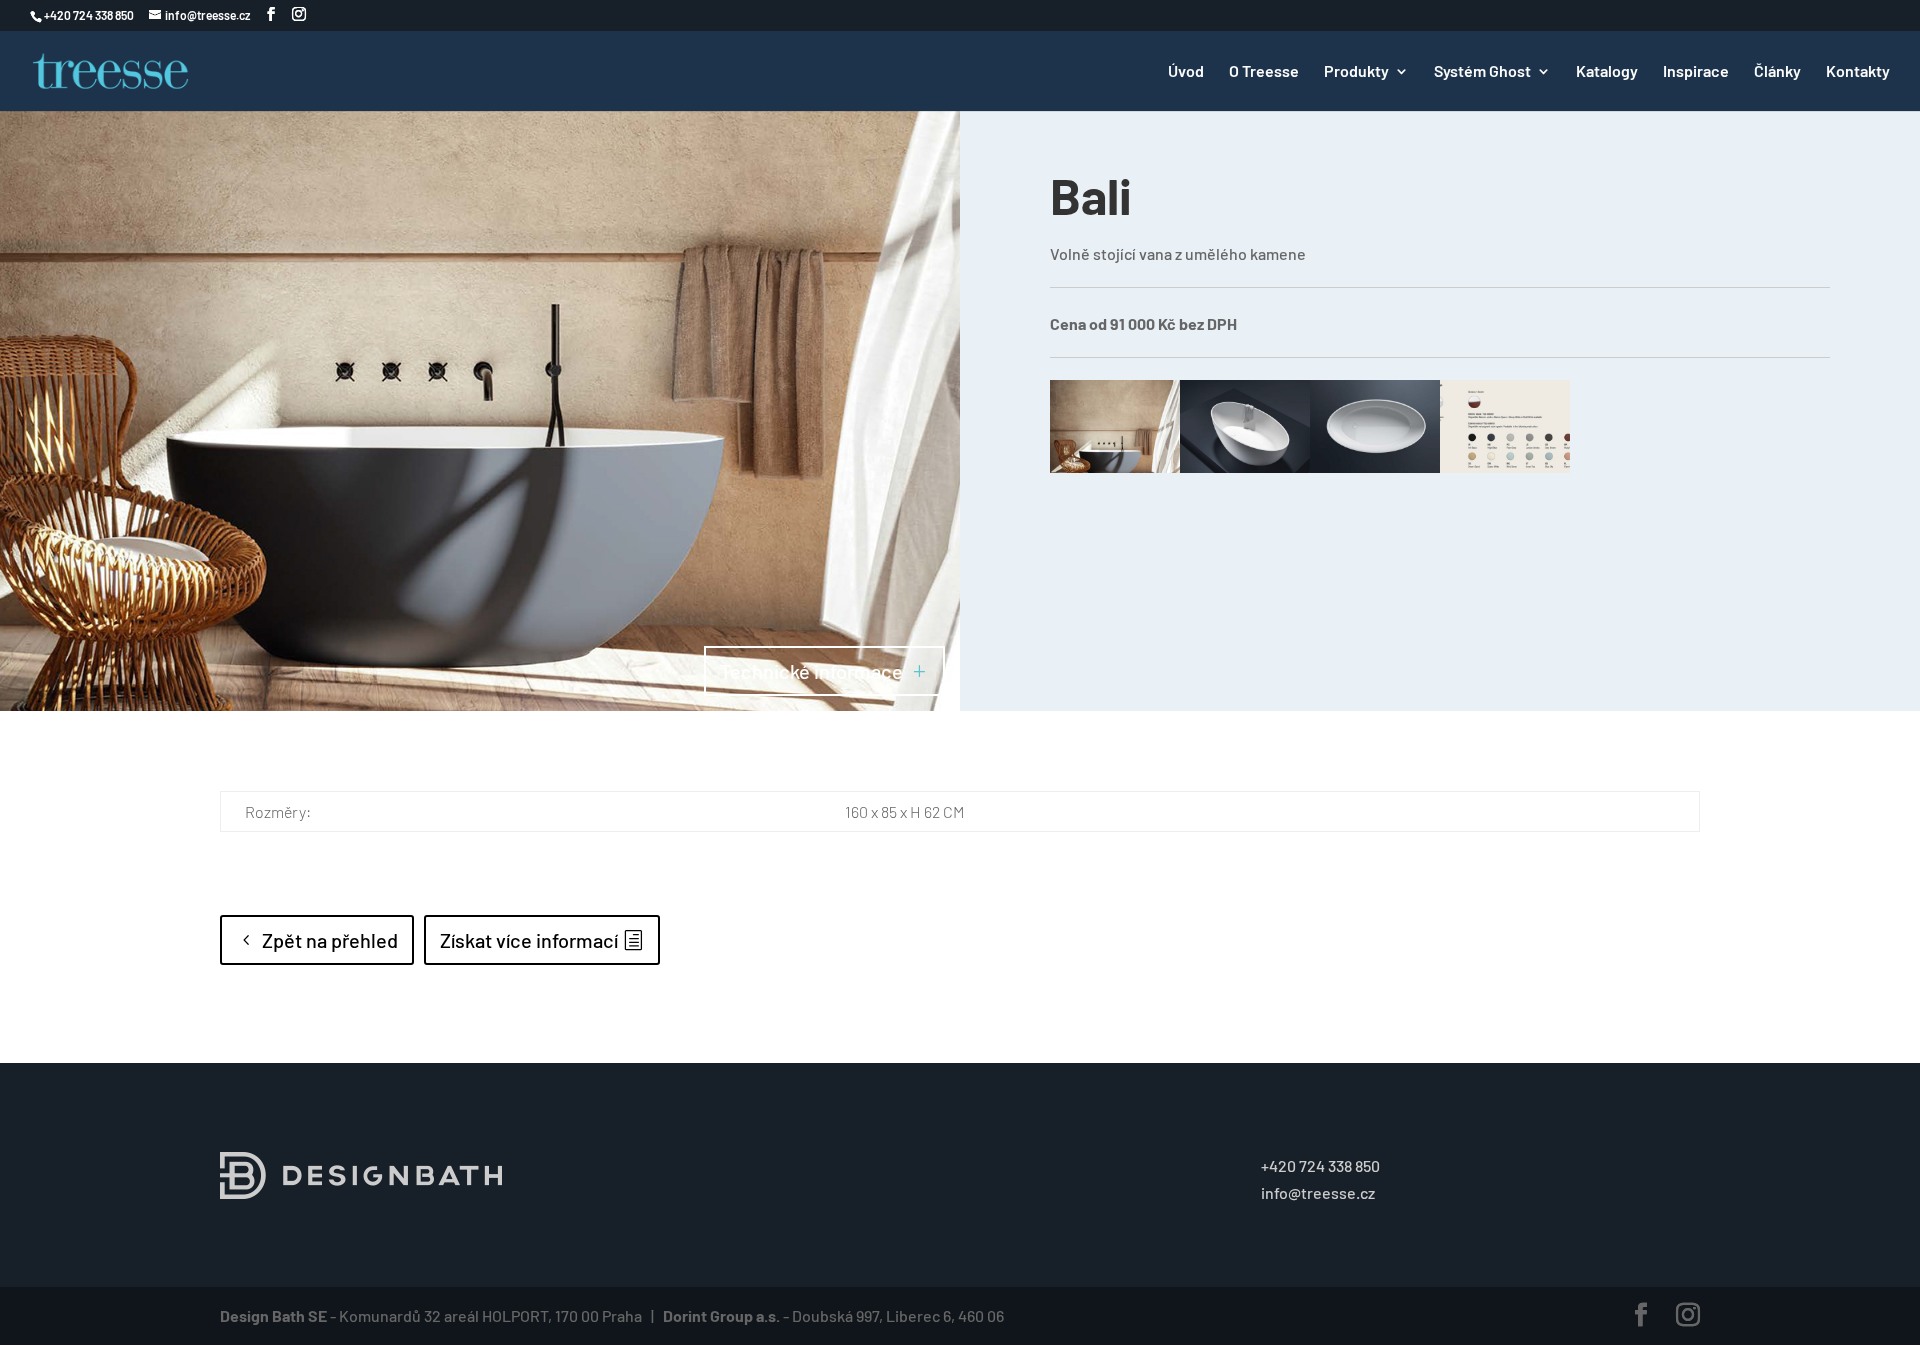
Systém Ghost (1482, 72)
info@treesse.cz (1318, 1192)
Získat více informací (529, 940)
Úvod (1186, 72)
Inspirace (1696, 72)
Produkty (1356, 72)
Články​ (1777, 72)
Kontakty (1858, 72)
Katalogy (1607, 72)
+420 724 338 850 (1320, 1165)
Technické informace (811, 671)
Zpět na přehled (330, 940)
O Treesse (1264, 72)
